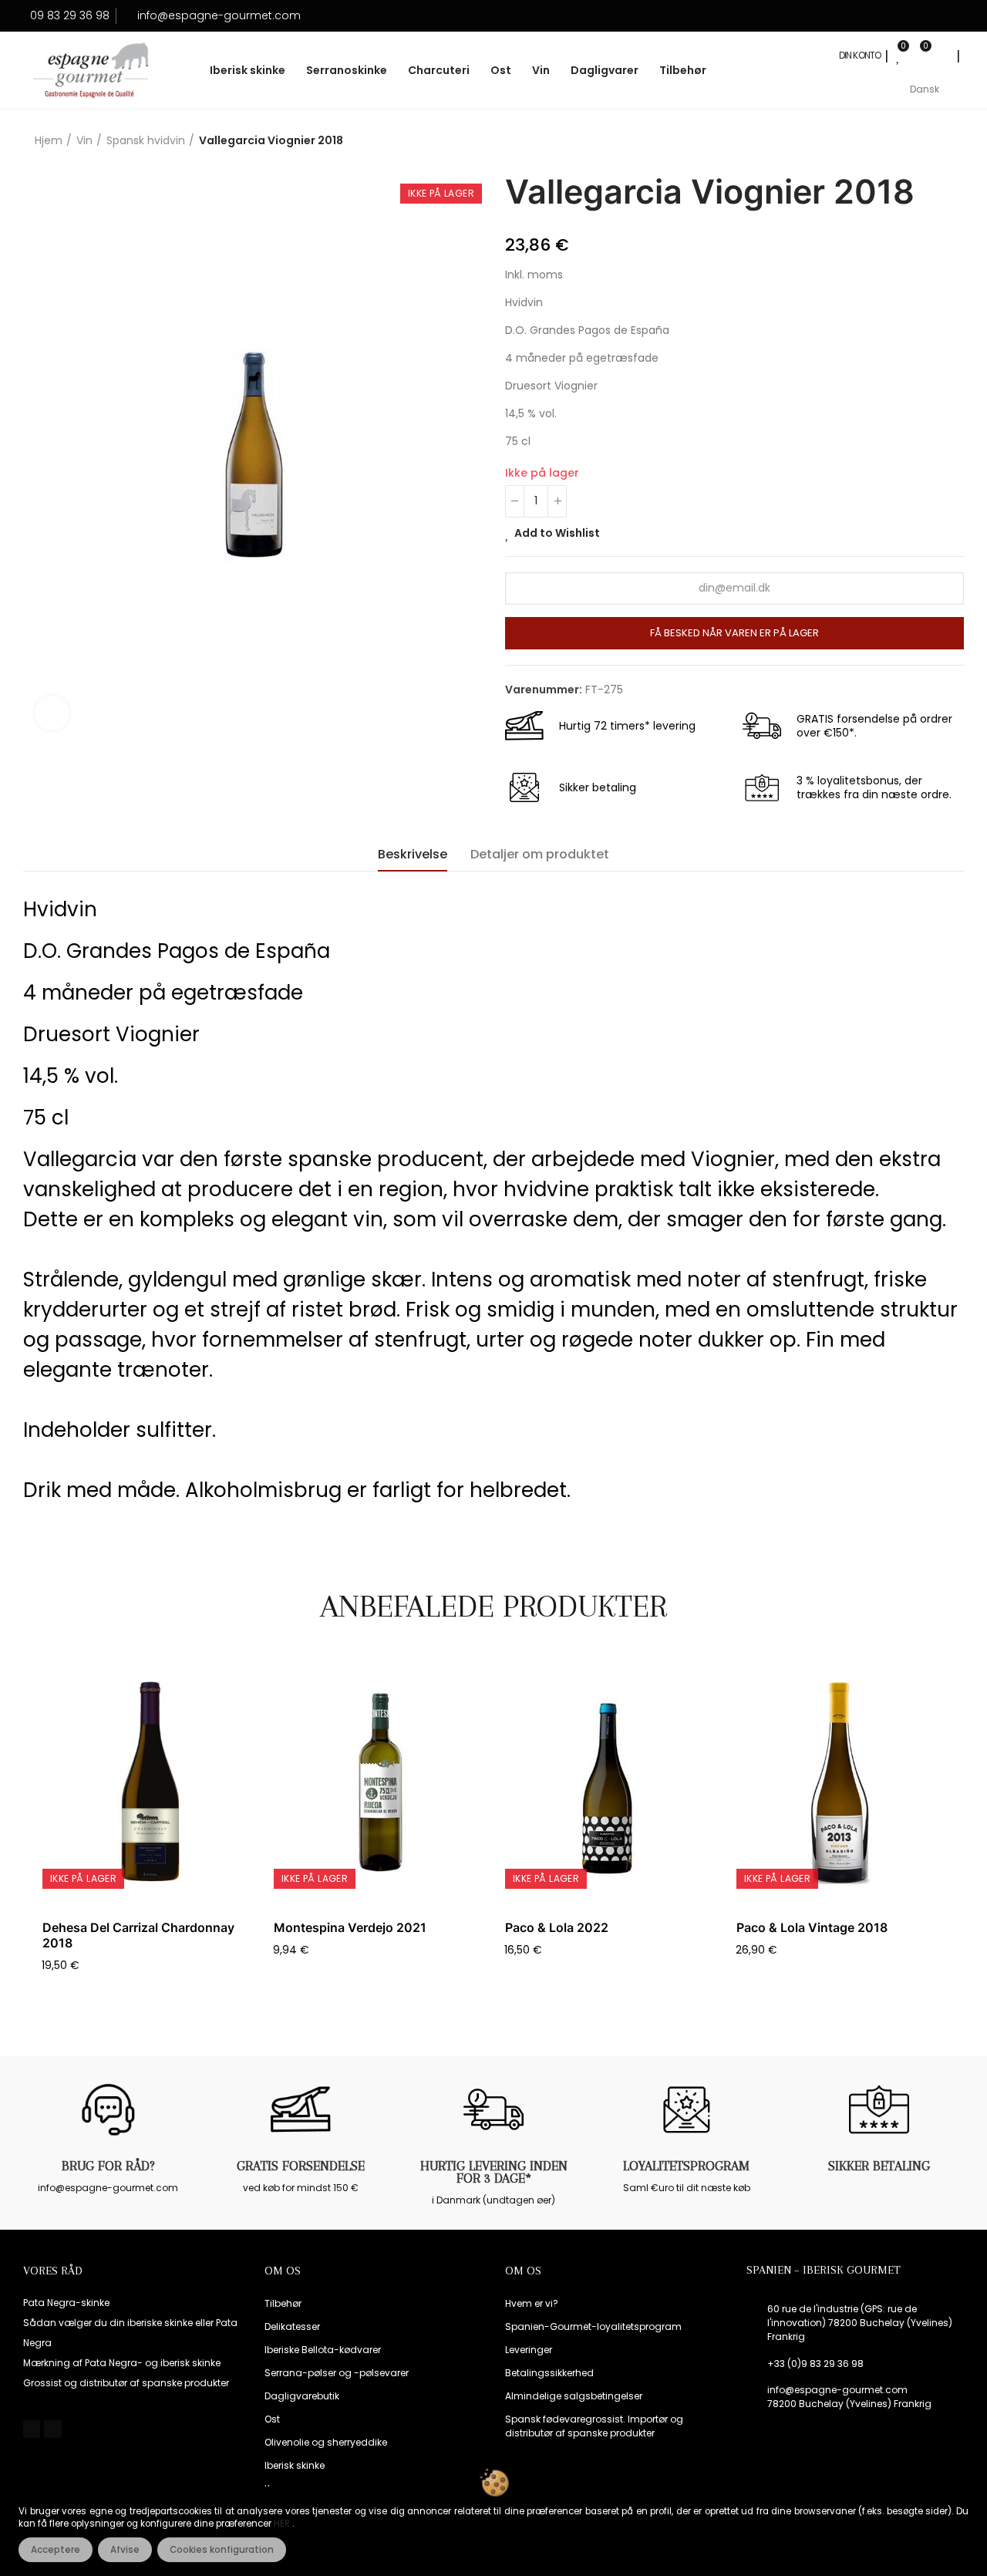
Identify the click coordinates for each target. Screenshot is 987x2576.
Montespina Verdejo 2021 (350, 1927)
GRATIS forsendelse (301, 2166)
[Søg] (942, 56)
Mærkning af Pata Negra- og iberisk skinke (122, 2363)
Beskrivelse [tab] (413, 854)
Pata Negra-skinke (66, 2303)
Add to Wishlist (557, 533)
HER (283, 2524)
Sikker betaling (879, 2166)
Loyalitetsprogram (686, 2166)
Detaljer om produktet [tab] (540, 854)
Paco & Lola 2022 (557, 1927)
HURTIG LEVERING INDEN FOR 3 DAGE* (494, 2172)
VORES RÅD (53, 2271)
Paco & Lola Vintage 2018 (812, 1927)
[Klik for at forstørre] (52, 713)
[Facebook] (32, 2429)
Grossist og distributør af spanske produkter (126, 2383)
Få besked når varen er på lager (734, 633)
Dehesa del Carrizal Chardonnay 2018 (138, 1935)
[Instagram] (52, 2429)
